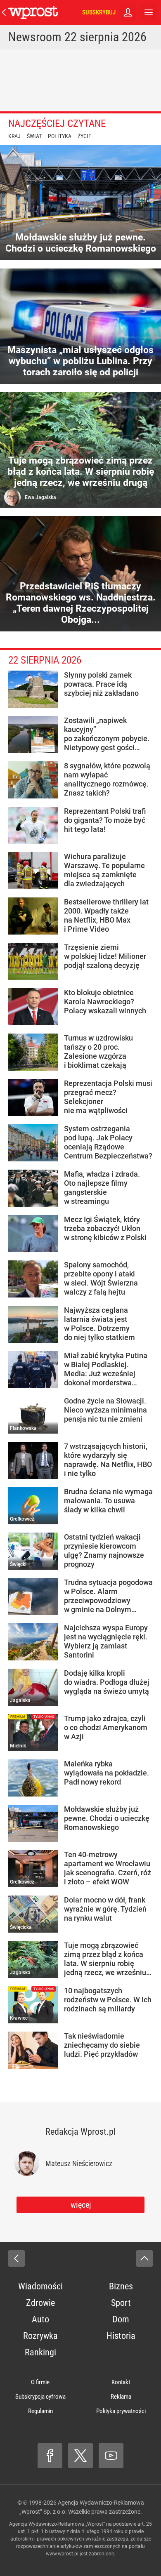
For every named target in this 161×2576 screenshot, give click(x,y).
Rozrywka (40, 2336)
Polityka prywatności (121, 2411)
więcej (81, 2205)
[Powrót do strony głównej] (17, 2258)
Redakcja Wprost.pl (80, 2132)
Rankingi (40, 2352)
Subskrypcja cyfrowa (40, 2397)
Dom (121, 2319)
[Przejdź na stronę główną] (4, 12)
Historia (121, 2336)
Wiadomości (40, 2286)
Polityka (60, 136)
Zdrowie (40, 2303)
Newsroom (35, 37)
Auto (40, 2319)
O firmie (40, 2382)
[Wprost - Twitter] (80, 2456)
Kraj (14, 136)
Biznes (121, 2286)
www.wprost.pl (62, 2554)
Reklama (121, 2397)
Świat (34, 136)
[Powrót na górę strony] (144, 2258)
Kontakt (121, 2382)
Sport (121, 2303)
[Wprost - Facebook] (50, 2456)
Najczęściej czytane (57, 124)
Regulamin (40, 2411)
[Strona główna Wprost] (33, 12)
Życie (84, 136)
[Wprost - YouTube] (111, 2456)
